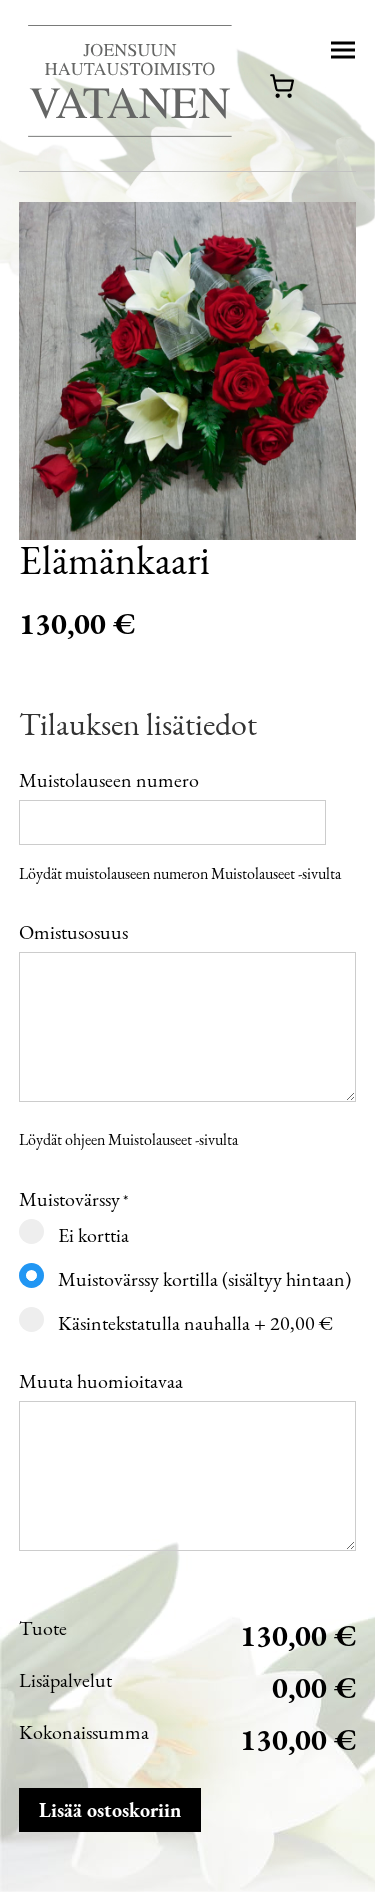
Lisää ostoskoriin (110, 1810)
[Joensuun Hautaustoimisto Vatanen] (129, 85)
